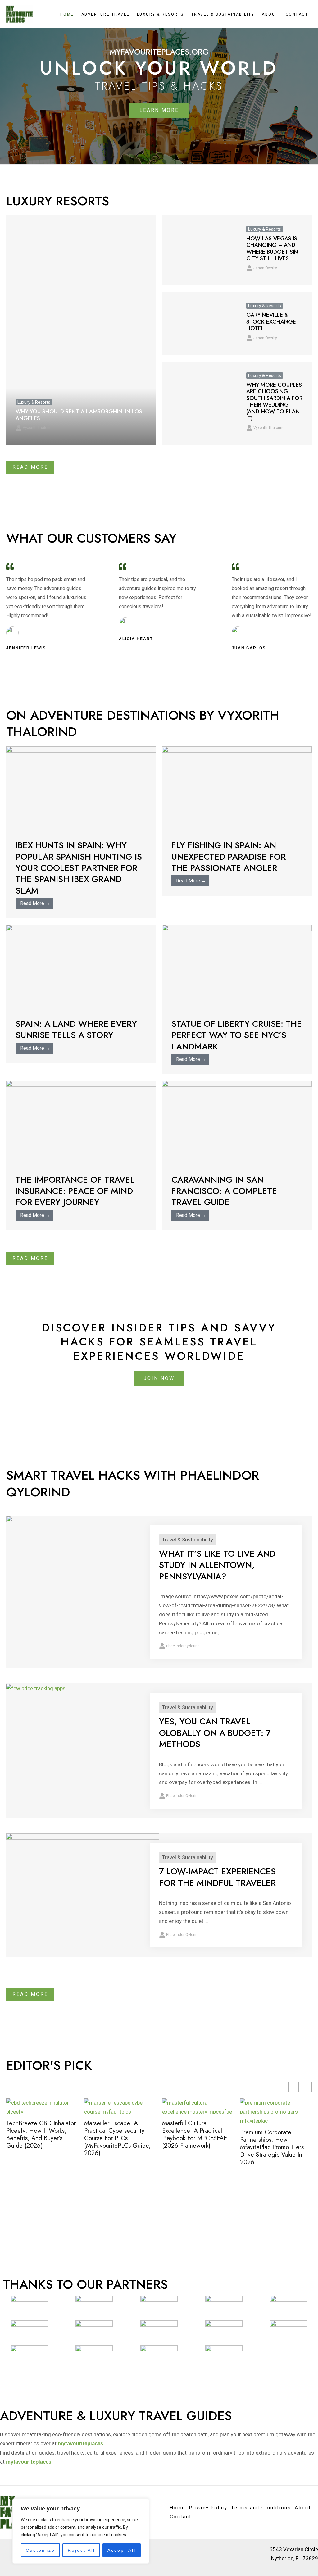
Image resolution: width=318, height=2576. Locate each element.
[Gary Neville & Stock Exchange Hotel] (200, 323)
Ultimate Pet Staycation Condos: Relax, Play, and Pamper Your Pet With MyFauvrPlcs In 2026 (273, 2135)
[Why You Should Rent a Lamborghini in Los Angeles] (81, 330)
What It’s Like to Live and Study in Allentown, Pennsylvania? (217, 1565)
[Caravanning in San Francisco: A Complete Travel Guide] (237, 1122)
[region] (81, 2531)
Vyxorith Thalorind (38, 428)
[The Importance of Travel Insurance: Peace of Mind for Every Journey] (81, 1122)
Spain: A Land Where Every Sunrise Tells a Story (76, 1029)
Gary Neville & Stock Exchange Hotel (271, 322)
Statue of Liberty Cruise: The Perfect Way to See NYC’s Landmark (237, 1035)
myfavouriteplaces (29, 2462)
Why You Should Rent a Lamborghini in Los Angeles (79, 415)
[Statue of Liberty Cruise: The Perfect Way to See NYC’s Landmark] (237, 966)
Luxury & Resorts (160, 14)
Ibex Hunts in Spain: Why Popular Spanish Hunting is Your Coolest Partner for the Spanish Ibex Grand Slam (79, 868)
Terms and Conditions (261, 2508)
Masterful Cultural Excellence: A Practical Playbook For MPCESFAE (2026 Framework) (117, 2135)
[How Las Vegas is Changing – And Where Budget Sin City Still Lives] (200, 250)
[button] (307, 2087)
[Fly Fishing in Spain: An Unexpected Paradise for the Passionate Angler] (237, 788)
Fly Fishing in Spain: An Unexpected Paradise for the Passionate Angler (229, 857)
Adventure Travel (105, 14)
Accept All (122, 2550)
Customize (40, 2550)
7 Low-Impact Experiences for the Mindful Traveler (217, 1877)
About (270, 14)
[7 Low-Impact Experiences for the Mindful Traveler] (83, 1876)
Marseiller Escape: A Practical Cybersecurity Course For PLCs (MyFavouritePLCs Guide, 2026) (39, 2138)
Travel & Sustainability (223, 14)
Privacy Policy (208, 2508)
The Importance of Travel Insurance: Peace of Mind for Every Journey (75, 1191)
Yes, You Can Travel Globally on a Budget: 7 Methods (215, 1733)
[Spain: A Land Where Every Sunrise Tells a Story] (81, 966)
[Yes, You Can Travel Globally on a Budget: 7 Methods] (36, 1688)
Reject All (81, 2550)
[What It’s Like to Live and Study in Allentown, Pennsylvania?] (83, 1572)
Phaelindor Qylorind (183, 1646)
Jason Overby (265, 268)
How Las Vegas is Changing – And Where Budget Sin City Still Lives (272, 249)
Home (67, 14)
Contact (297, 14)
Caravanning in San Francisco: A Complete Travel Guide (224, 1191)
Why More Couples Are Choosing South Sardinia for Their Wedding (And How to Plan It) (274, 402)
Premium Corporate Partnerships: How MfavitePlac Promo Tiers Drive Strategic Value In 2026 (194, 2147)
